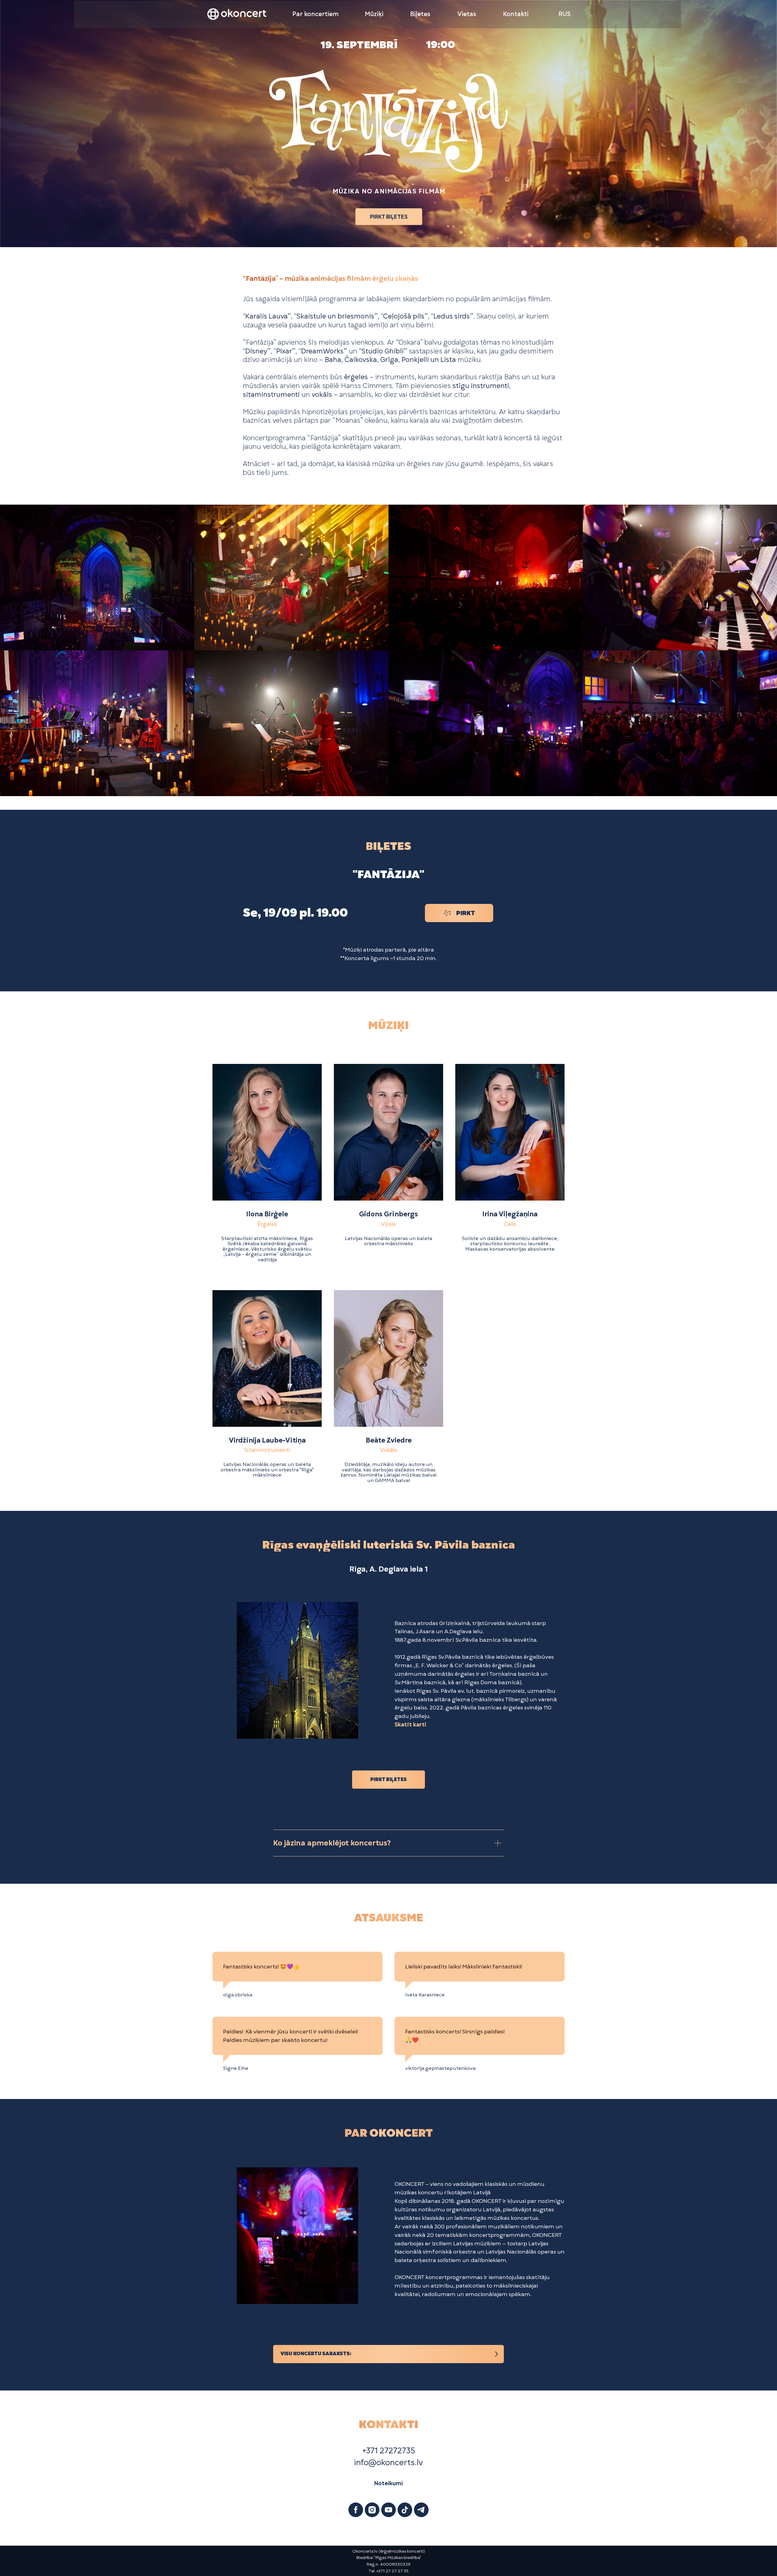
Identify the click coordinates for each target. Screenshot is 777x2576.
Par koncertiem (316, 14)
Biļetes (420, 14)
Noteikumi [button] (388, 2483)
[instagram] (372, 2510)
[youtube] (388, 2510)
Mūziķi (374, 14)
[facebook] (356, 2510)
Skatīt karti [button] (410, 1724)
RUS (565, 14)
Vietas (467, 14)
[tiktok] (405, 2510)
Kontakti (516, 14)
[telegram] (421, 2510)
